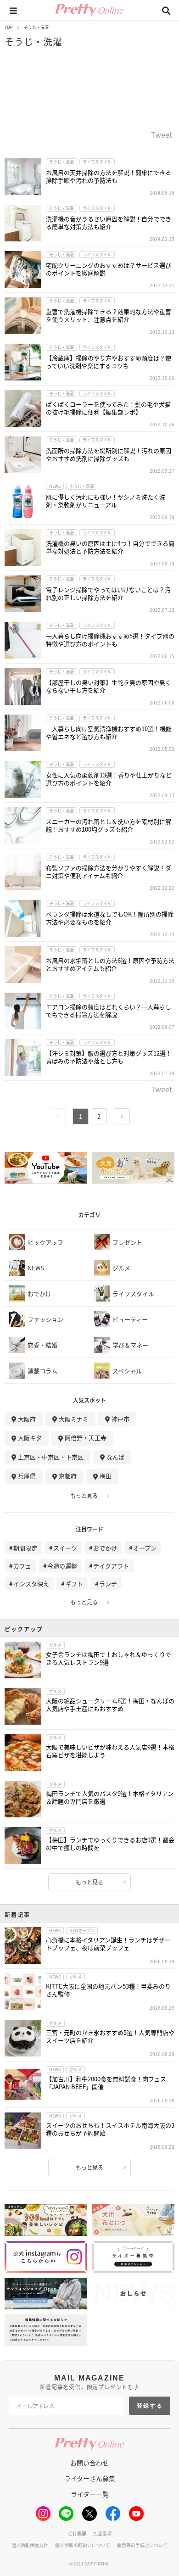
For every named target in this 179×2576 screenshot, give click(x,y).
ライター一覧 (90, 2494)
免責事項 (102, 2534)
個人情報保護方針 (30, 2545)
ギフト (74, 1584)
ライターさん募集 (90, 2478)
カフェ (22, 1566)
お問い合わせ (89, 2463)
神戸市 (120, 1419)
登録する (150, 2406)
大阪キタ (30, 1438)
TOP (9, 27)
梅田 (106, 1476)
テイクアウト (111, 1566)
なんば (115, 1457)
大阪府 (27, 1419)
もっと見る (84, 1496)
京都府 (68, 1476)
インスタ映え (31, 1584)
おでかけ (105, 1548)
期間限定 (25, 1548)
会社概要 (77, 2534)
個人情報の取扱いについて (83, 2545)
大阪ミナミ (74, 1419)
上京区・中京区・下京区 (51, 1457)
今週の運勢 (62, 1566)
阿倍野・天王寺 (86, 1438)
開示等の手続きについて (142, 2545)
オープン (145, 1548)
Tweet (162, 135)
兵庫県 (27, 1476)
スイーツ (65, 1548)
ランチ (108, 1584)
